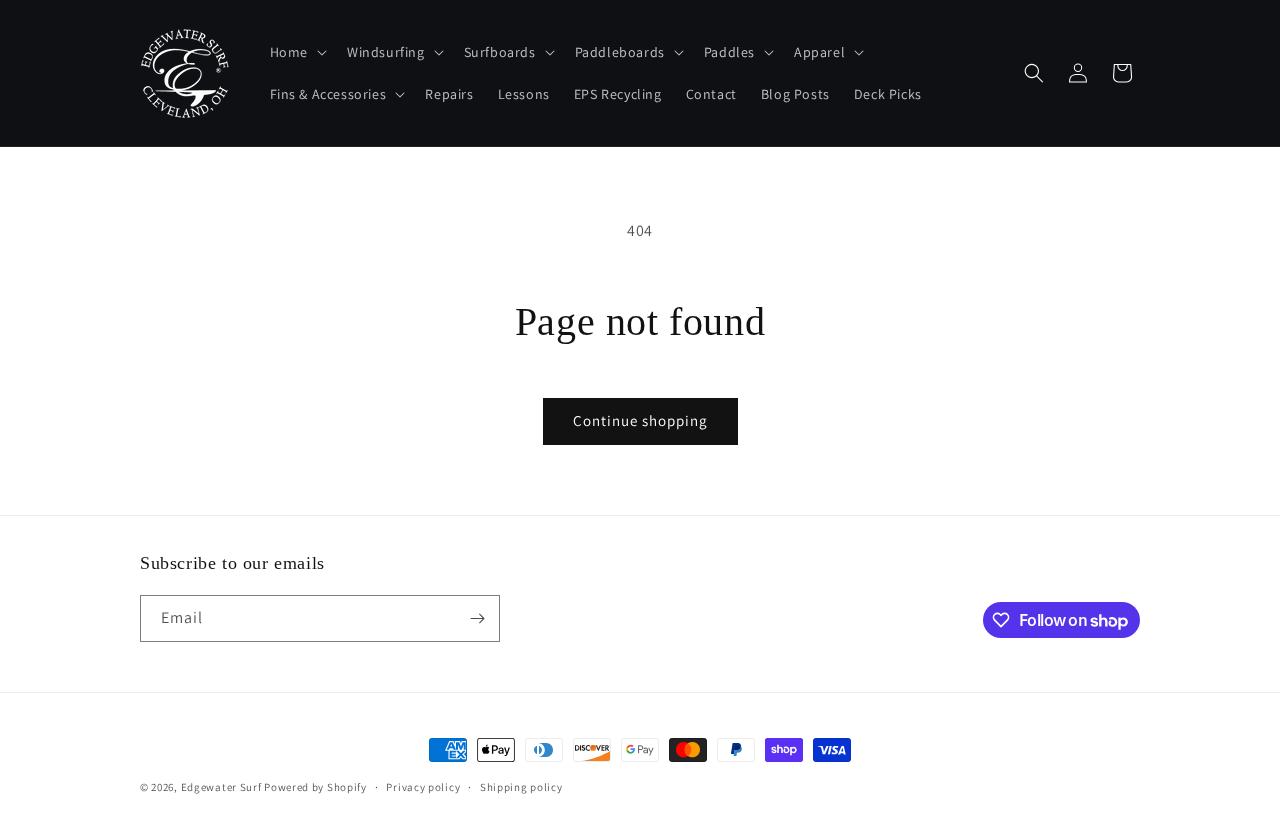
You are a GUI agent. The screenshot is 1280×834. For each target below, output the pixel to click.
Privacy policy (423, 787)
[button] (296, 52)
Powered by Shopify (315, 787)
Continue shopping (640, 420)
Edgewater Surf (221, 787)
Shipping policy (521, 787)
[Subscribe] (477, 618)
